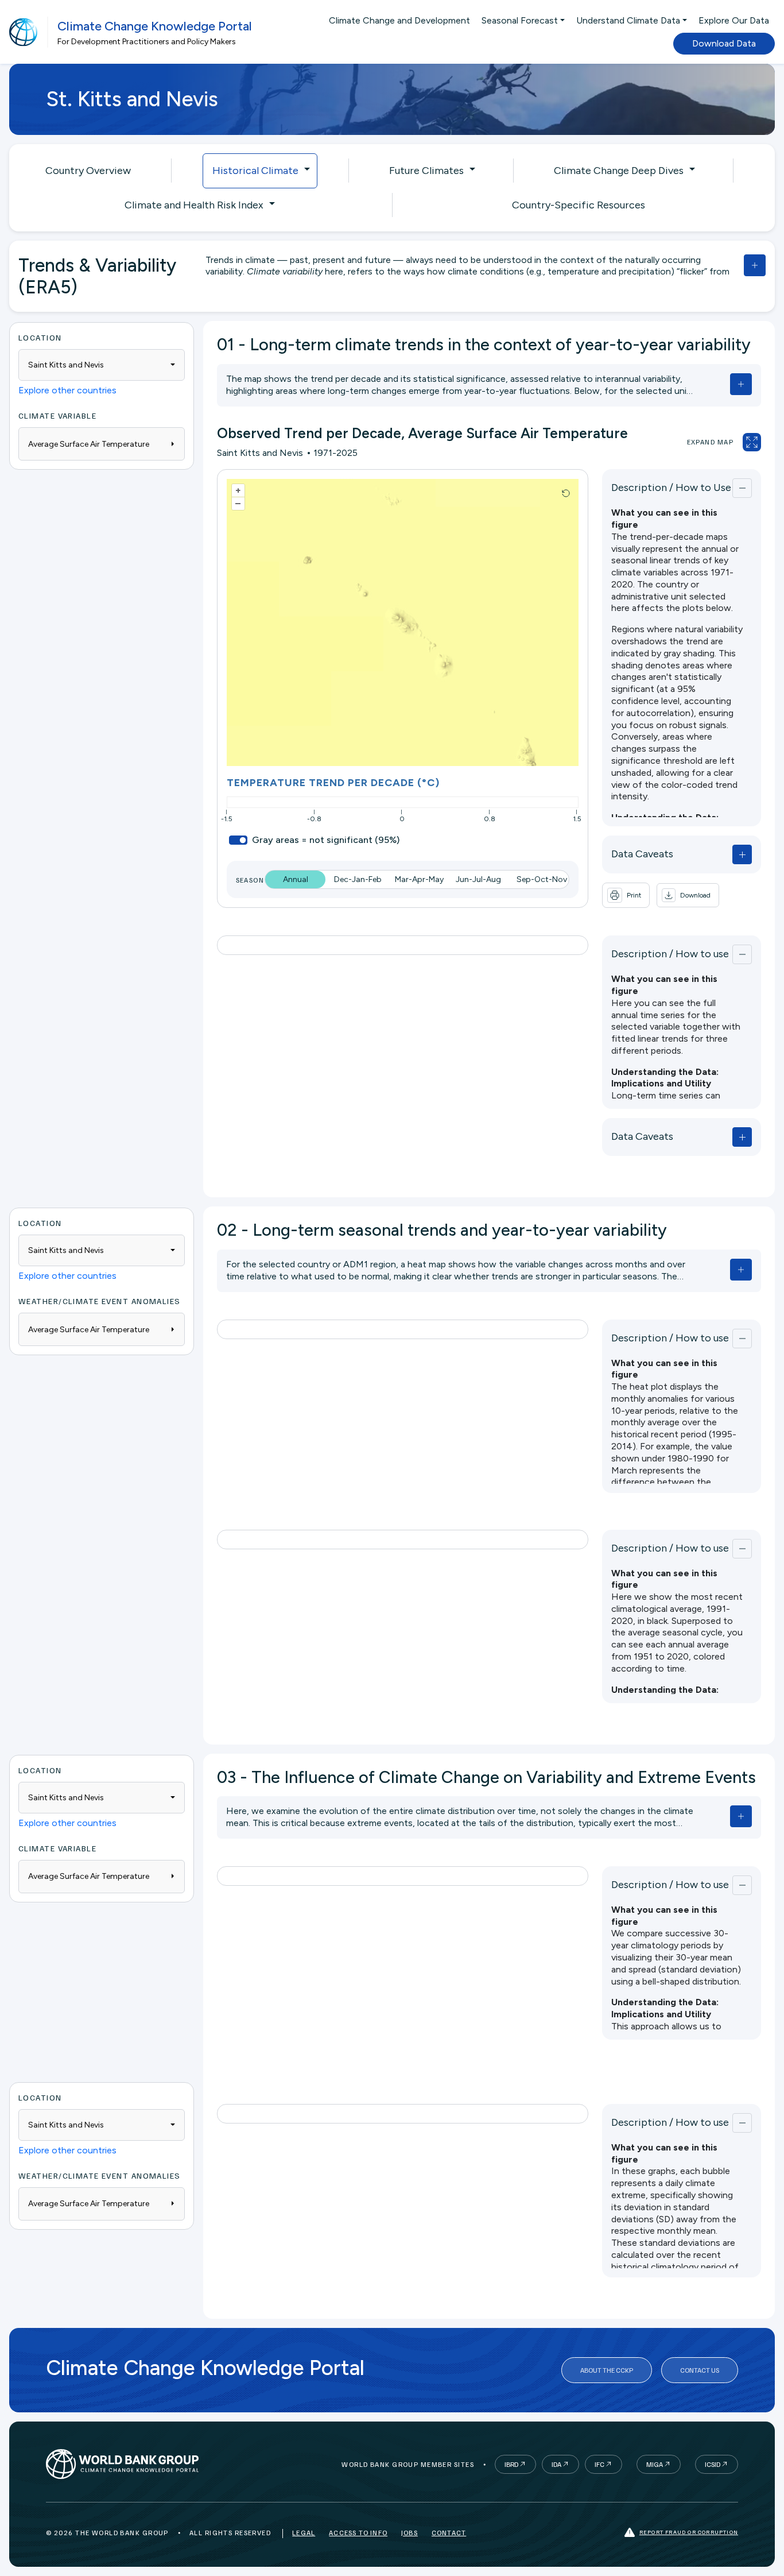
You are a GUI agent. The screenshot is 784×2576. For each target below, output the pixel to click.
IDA (556, 2464)
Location (40, 337)
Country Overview (88, 171)
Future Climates (426, 171)
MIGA (655, 2464)
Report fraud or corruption (689, 2532)
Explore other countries (67, 390)
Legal (304, 2533)
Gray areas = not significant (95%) (326, 840)
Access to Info (358, 2533)
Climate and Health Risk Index (194, 205)
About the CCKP (607, 2370)
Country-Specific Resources (579, 205)
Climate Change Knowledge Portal (155, 26)
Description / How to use (670, 954)
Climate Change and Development (399, 20)
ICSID (713, 2464)
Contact (449, 2533)
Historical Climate (255, 171)
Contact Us (700, 2370)
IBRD (511, 2464)
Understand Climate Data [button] (628, 20)
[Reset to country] (566, 493)
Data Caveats (642, 854)
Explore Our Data (734, 20)
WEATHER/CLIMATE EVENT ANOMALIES (100, 1301)
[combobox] (102, 365)
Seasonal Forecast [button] (520, 20)
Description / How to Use (671, 488)
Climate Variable (57, 415)
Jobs (410, 2533)
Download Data (724, 43)
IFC (599, 2464)
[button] (688, 895)
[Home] (24, 32)
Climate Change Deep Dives (619, 171)
